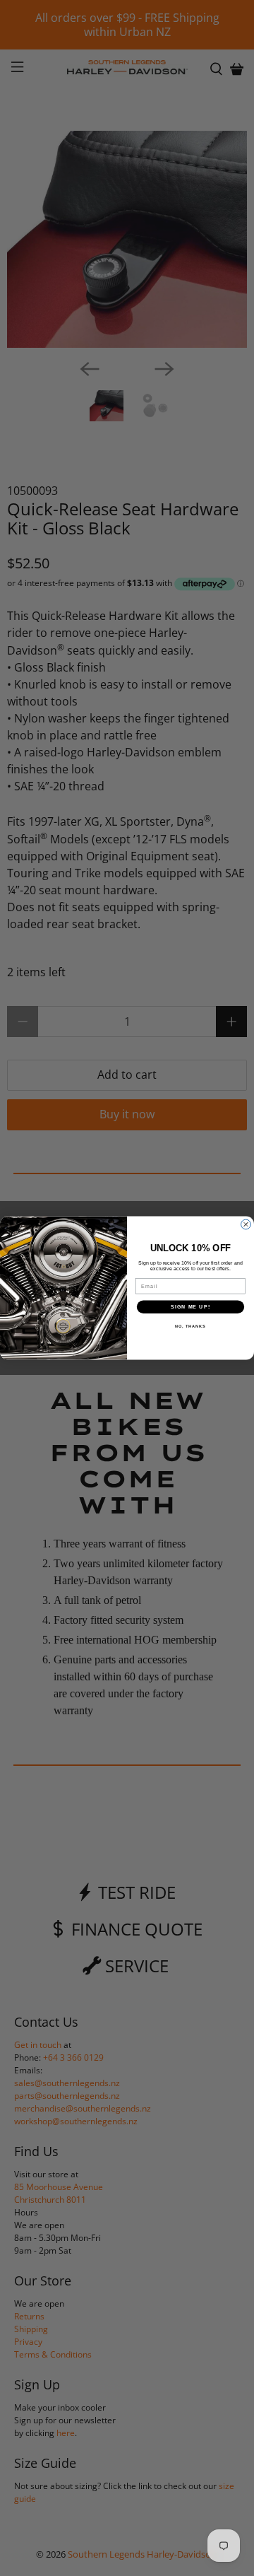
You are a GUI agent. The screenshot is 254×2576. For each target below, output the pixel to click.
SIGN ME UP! (190, 1307)
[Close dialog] (246, 1224)
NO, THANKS (190, 1326)
